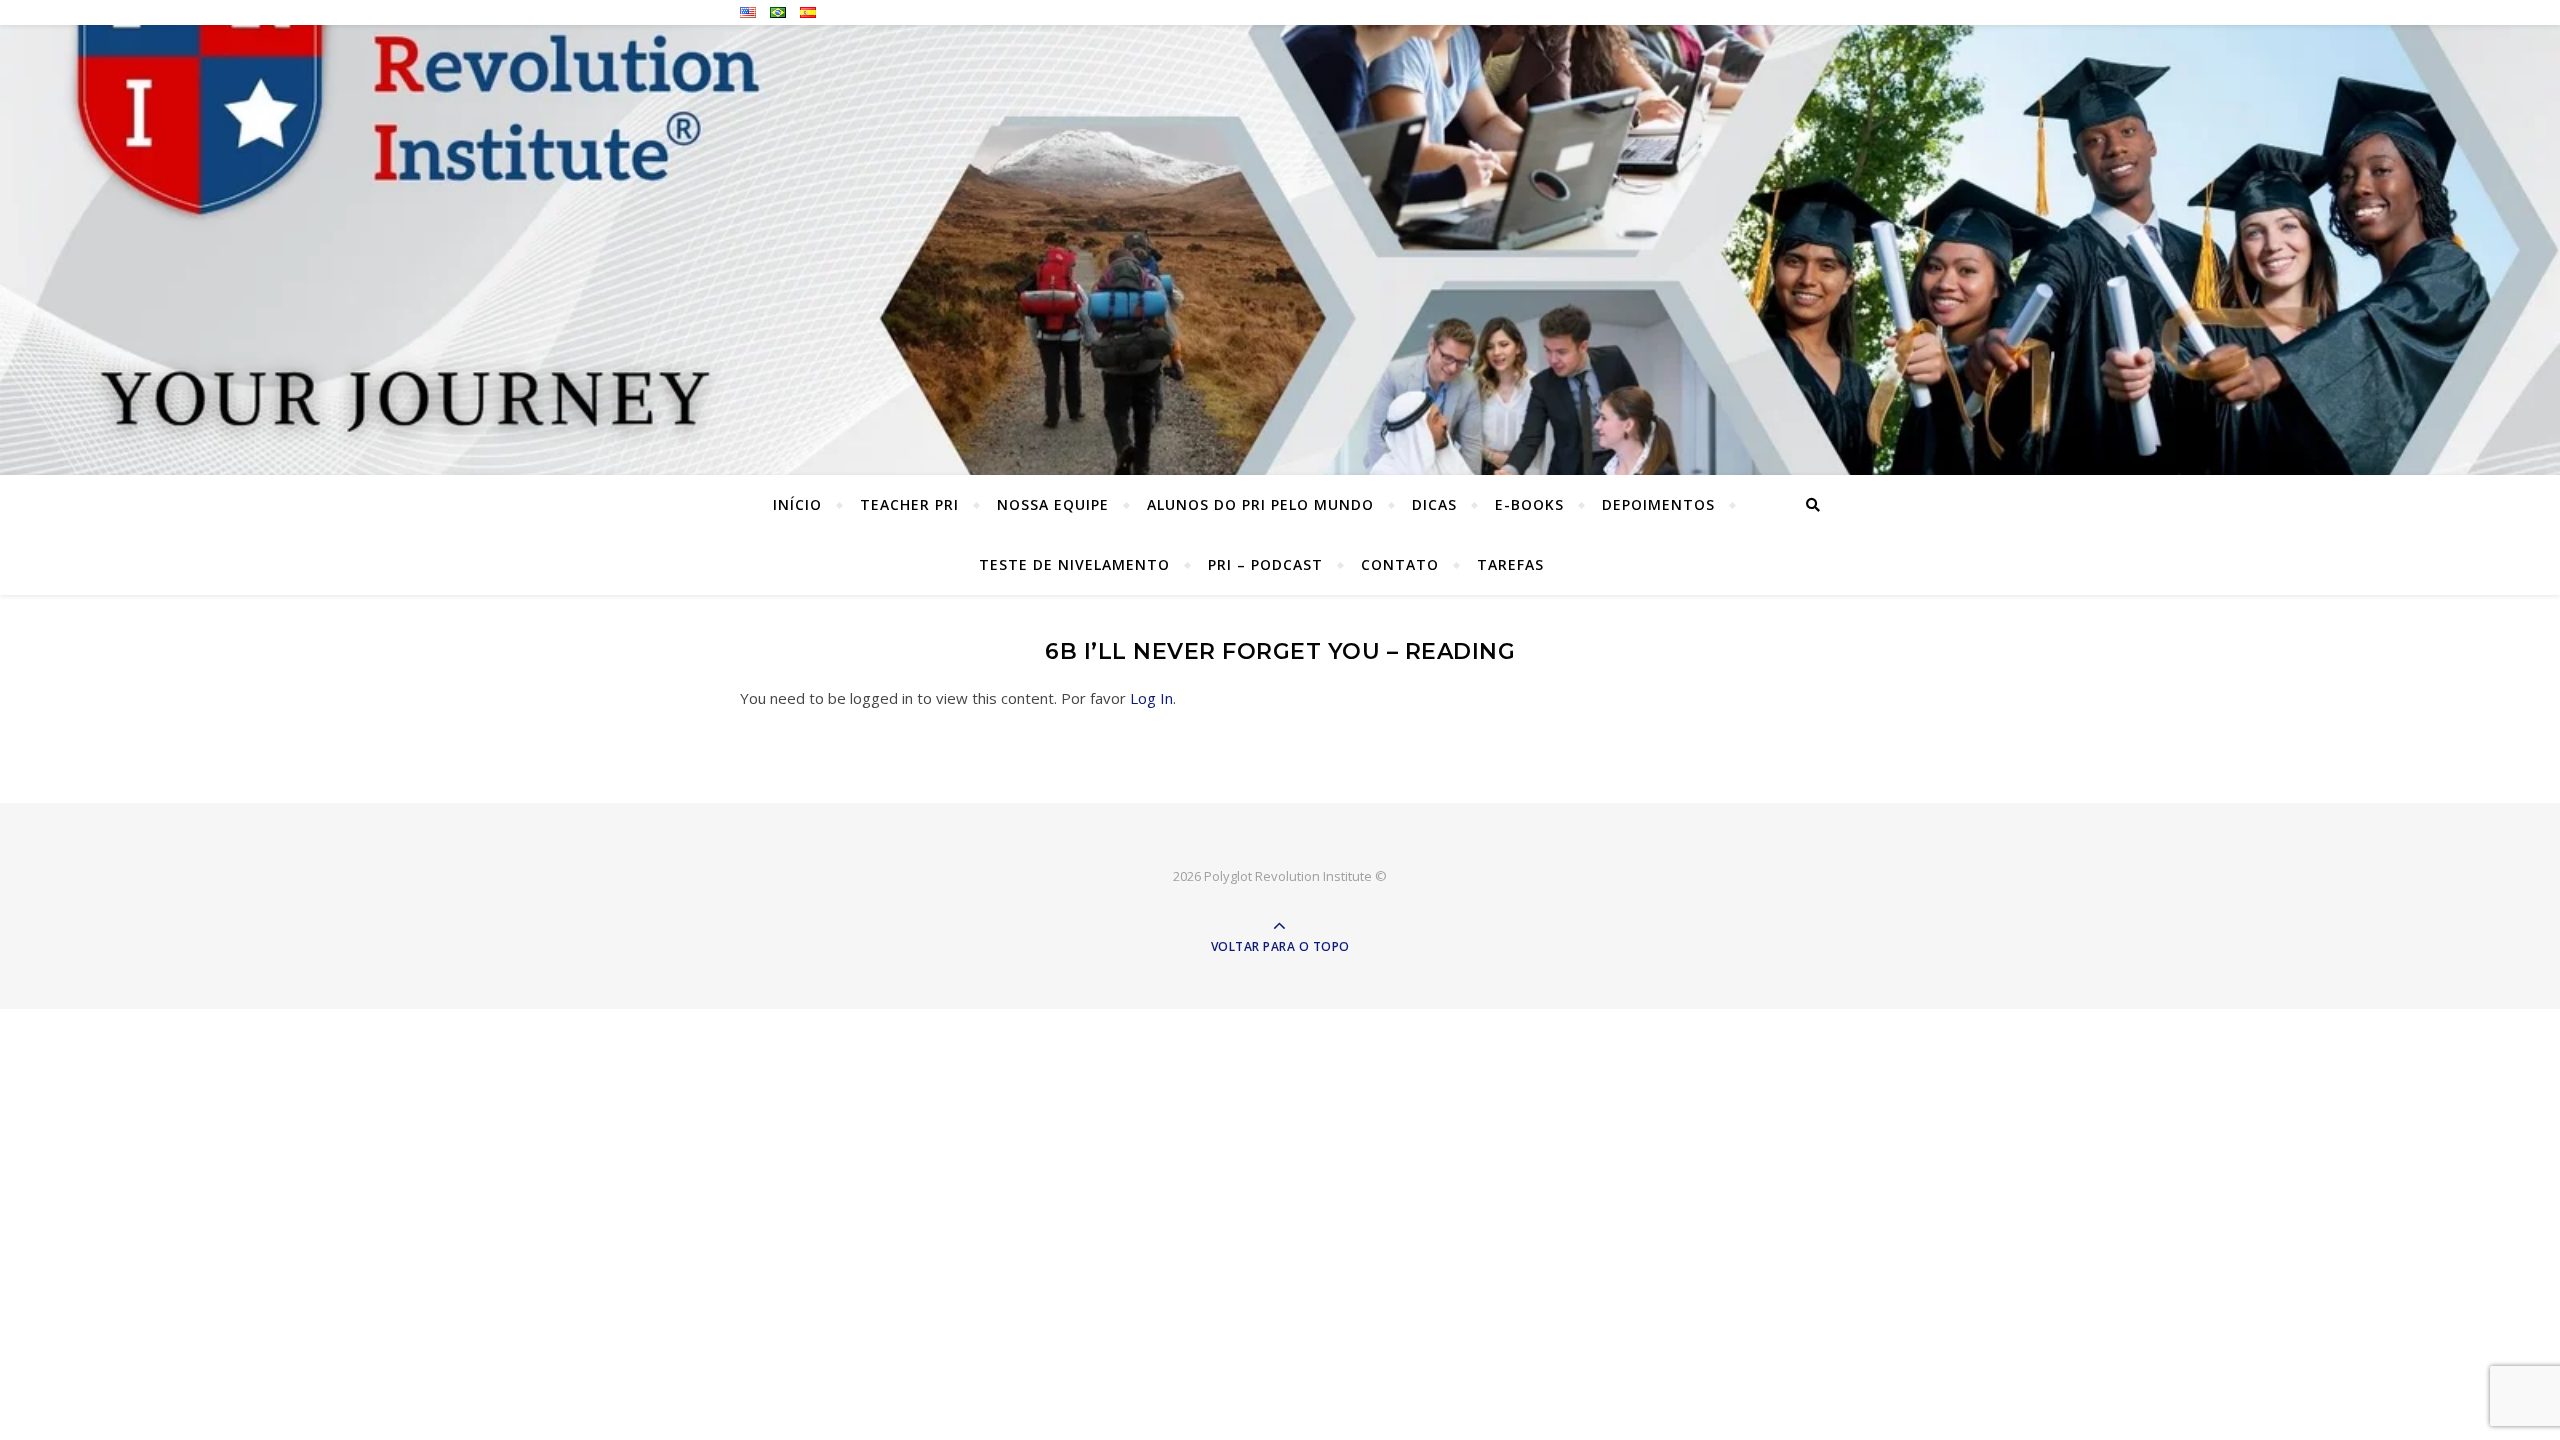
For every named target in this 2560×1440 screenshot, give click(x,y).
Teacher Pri (909, 504)
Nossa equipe (1053, 504)
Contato (1400, 564)
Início (797, 504)
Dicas (1434, 504)
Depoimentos (1658, 504)
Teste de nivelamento (1074, 564)
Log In (1151, 698)
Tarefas (1510, 564)
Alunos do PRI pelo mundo (1260, 504)
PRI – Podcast (1265, 564)
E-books (1529, 504)
